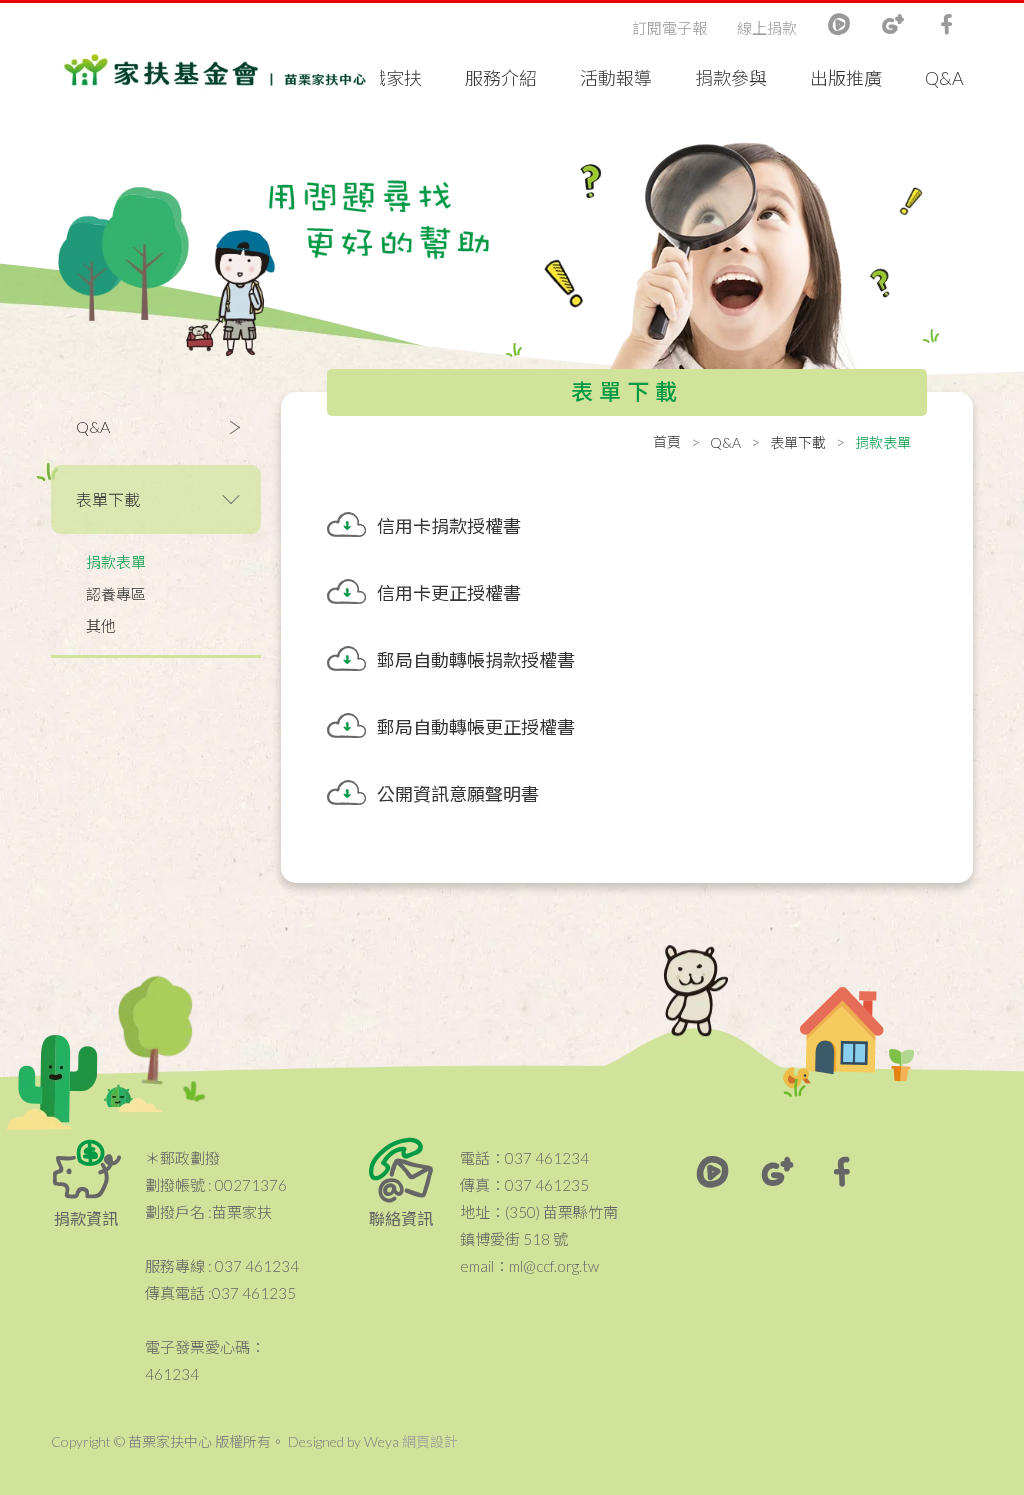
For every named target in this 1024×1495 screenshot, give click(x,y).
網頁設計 (430, 1441)
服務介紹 (501, 78)
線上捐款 (767, 28)
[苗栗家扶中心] (215, 69)
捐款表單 (116, 562)
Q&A (944, 78)
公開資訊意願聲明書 (458, 794)
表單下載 (798, 442)
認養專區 (116, 594)
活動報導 (616, 78)
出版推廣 (846, 78)
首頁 (667, 441)
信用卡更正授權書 (449, 593)
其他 (101, 626)
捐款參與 (731, 78)
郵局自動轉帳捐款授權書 (476, 660)
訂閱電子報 (669, 28)
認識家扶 (386, 78)
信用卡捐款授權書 (449, 526)
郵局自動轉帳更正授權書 (476, 727)
